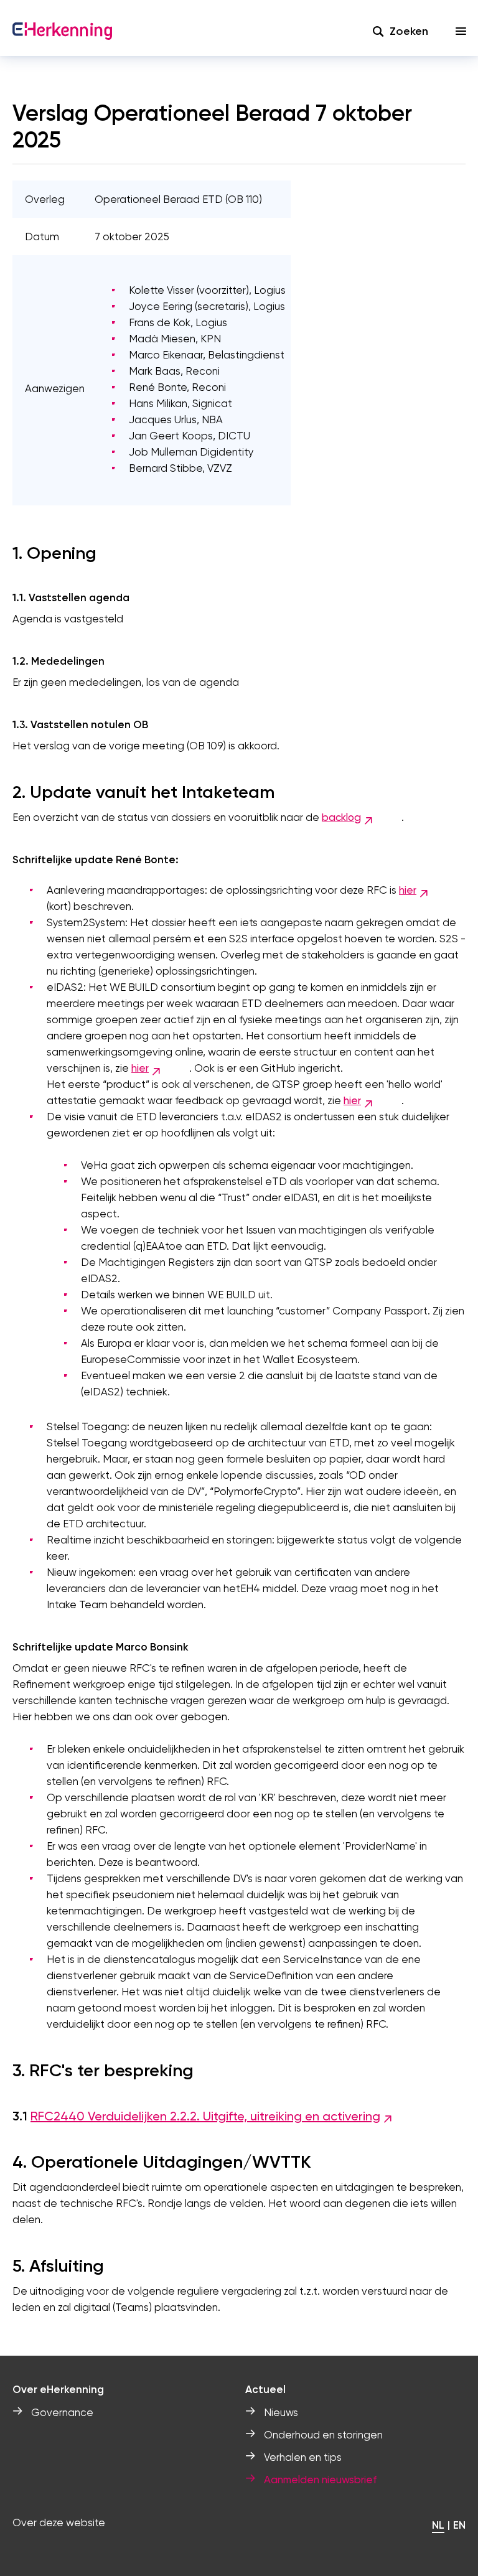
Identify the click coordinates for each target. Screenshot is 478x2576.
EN (459, 2525)
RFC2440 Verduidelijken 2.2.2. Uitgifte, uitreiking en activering (205, 2116)
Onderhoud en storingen (323, 2435)
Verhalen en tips (303, 2457)
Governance (62, 2412)
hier (408, 890)
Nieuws (281, 2412)
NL (438, 2525)
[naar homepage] (62, 31)
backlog (341, 817)
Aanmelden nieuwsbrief (320, 2480)
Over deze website (59, 2522)
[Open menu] (461, 31)
